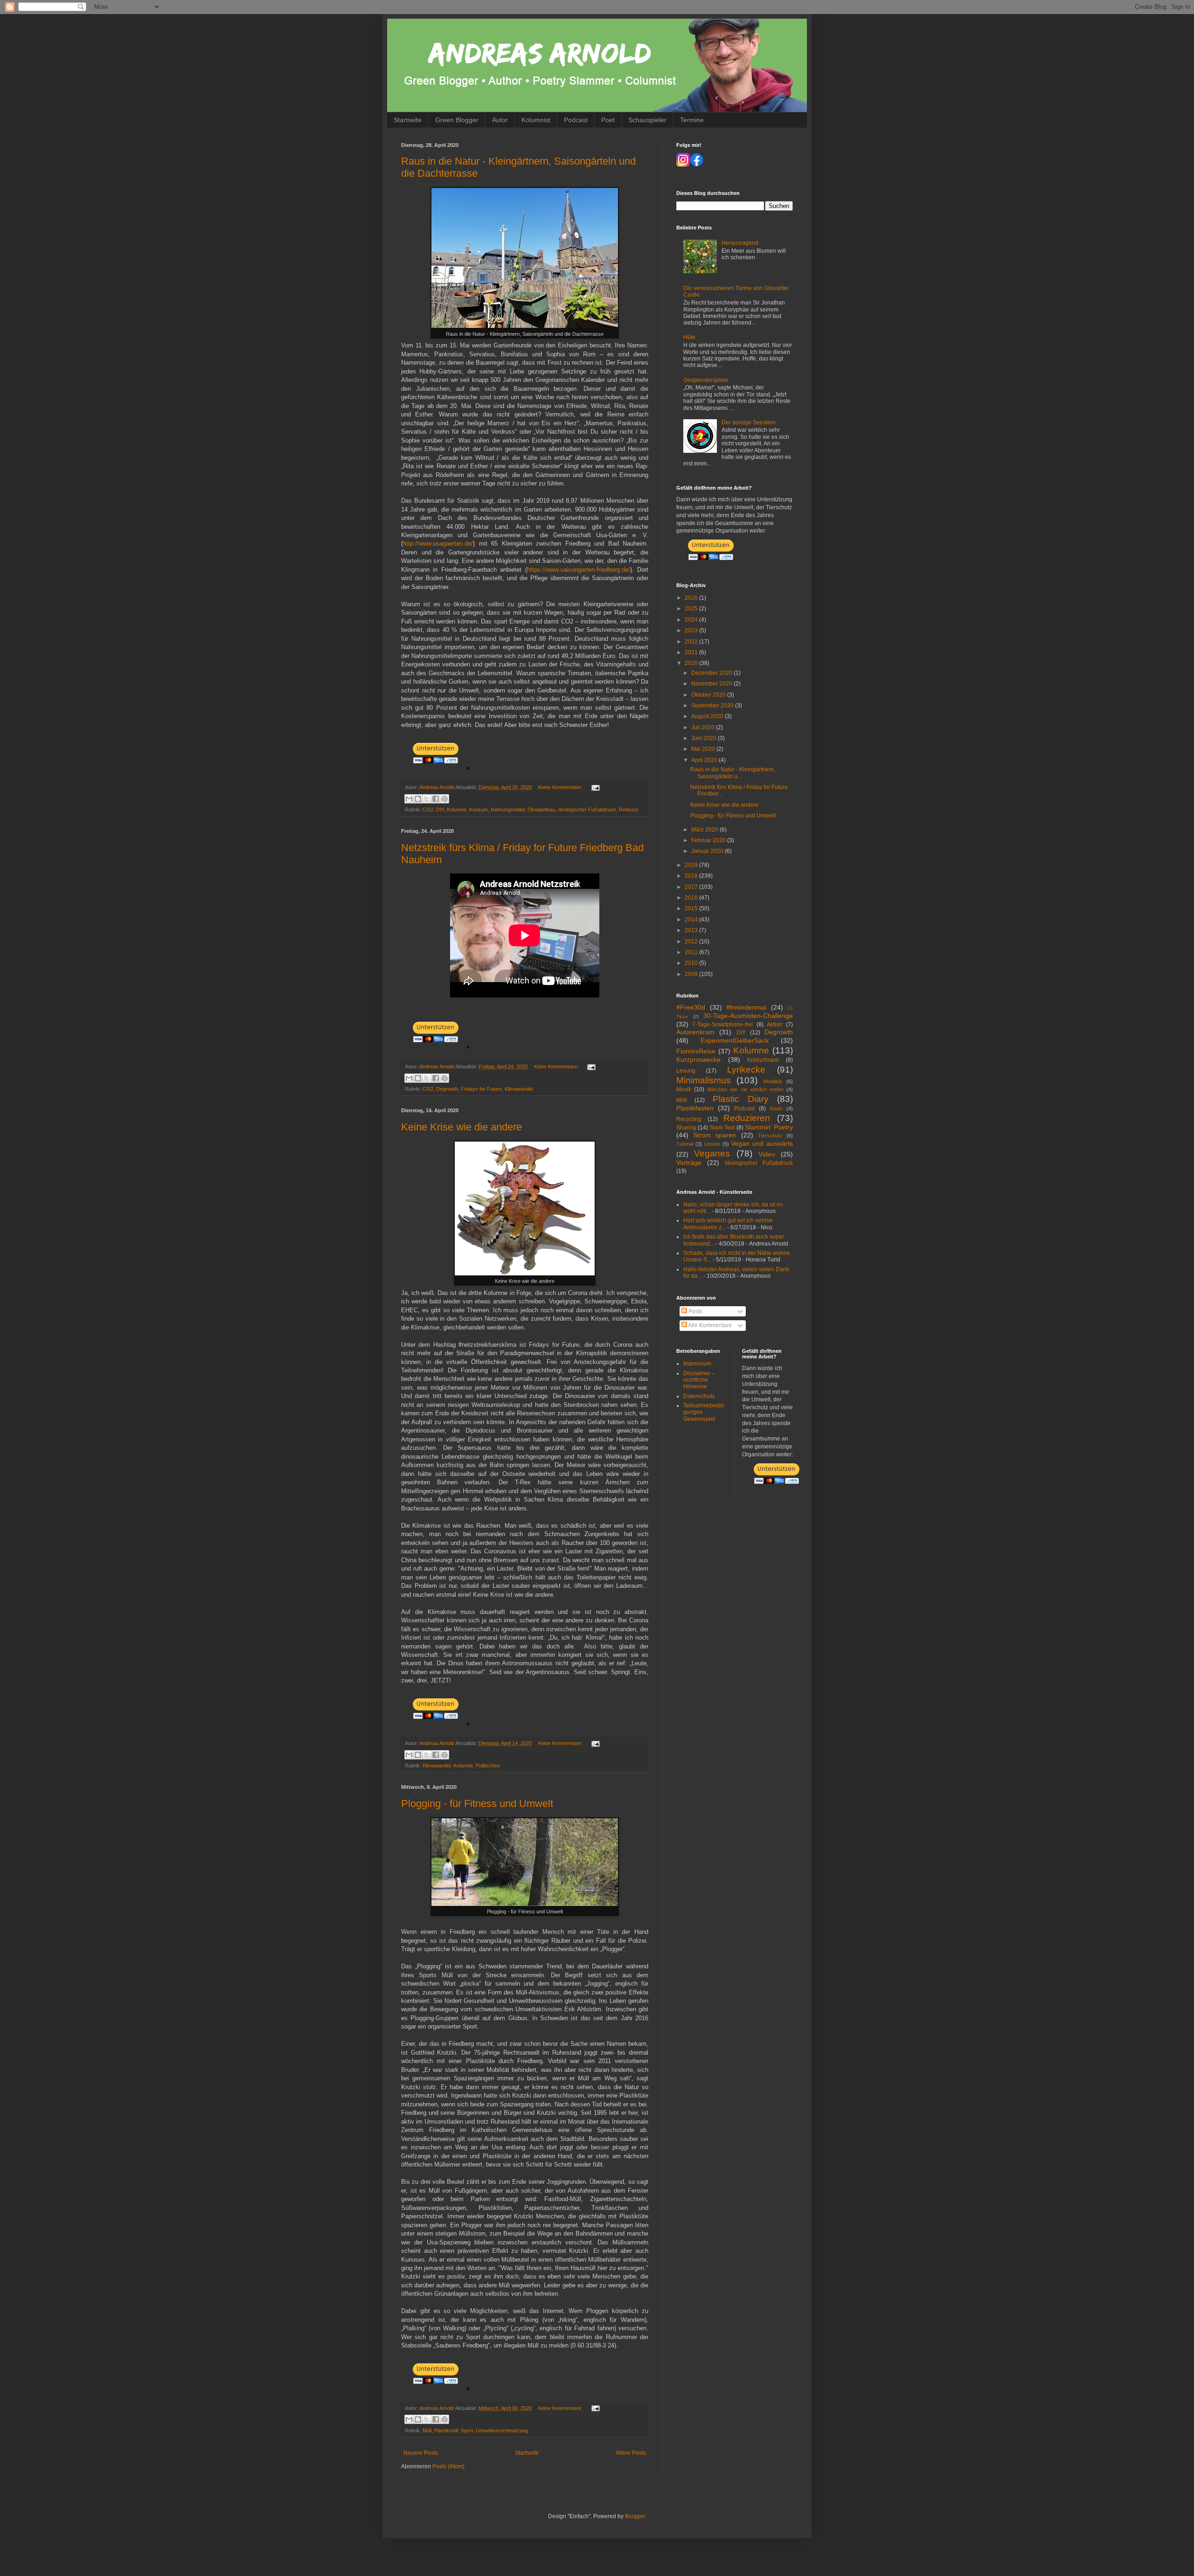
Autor (500, 120)
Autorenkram (695, 1032)
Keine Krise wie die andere (462, 1127)
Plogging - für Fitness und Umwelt (477, 1804)
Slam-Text (722, 1128)
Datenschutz (699, 1396)
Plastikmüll (446, 2431)
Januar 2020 (708, 851)
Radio (776, 1108)
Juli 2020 (704, 727)
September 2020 (713, 706)
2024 (692, 620)
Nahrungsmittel (508, 810)
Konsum (479, 810)
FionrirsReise (696, 1051)
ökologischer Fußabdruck (587, 810)
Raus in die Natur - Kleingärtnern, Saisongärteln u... (733, 773)
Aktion (775, 1025)
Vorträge (689, 1163)
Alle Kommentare (709, 1325)
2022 (692, 642)
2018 (692, 876)
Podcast (576, 120)
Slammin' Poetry (769, 1127)
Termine (692, 120)
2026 (692, 598)
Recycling (689, 1119)
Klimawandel (519, 1089)
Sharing (686, 1128)
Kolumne (457, 810)
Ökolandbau (541, 810)
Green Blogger (457, 120)
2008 (692, 974)
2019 (692, 865)
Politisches (488, 1766)
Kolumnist (536, 120)
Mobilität (773, 1081)
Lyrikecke (746, 1070)
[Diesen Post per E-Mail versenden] (409, 799)
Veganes (712, 1153)
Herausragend (740, 243)
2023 (692, 630)
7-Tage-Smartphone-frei (722, 1025)
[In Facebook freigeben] (436, 799)
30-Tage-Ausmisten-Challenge (748, 1016)
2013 (692, 930)
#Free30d (691, 1007)
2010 (692, 963)
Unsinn (712, 1144)
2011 (692, 952)
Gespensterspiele (706, 380)
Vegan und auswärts (762, 1143)
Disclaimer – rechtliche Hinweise (699, 1380)
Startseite (408, 120)
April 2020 (705, 760)
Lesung (686, 1071)
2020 (692, 663)
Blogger (635, 2516)
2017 (692, 887)
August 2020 (708, 716)
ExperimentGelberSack (735, 1040)
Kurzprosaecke (698, 1059)
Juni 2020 (705, 738)
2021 (692, 652)
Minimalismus (704, 1080)
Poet (608, 120)
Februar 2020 (709, 840)
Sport (467, 2431)
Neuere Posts (421, 2453)
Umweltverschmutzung (502, 2431)
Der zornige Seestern (749, 422)
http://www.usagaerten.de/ (438, 544)
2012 (692, 942)
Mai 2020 (704, 749)
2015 (692, 908)
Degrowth (447, 1089)
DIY (440, 810)
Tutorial (685, 1144)
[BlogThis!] (418, 799)
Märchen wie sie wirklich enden (745, 1089)
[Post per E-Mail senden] (594, 787)
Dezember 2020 (712, 673)
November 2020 (712, 684)
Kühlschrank (763, 1060)
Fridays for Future (481, 1089)
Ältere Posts (631, 2453)
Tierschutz (770, 1136)
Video (767, 1154)
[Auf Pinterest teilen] (444, 799)
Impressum (697, 1364)
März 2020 (705, 830)
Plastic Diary (741, 1099)
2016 (692, 898)
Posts (695, 1311)
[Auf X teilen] (427, 799)
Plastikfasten (695, 1108)
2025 (692, 609)
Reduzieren (747, 1118)
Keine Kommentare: (561, 787)
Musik (684, 1089)
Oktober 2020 (709, 695)
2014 (692, 920)
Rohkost (628, 810)
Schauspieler (647, 120)
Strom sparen (715, 1135)
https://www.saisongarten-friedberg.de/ (579, 570)
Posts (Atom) (448, 2466)
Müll (427, 2431)
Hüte (689, 337)
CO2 (428, 810)
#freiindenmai (746, 1007)
